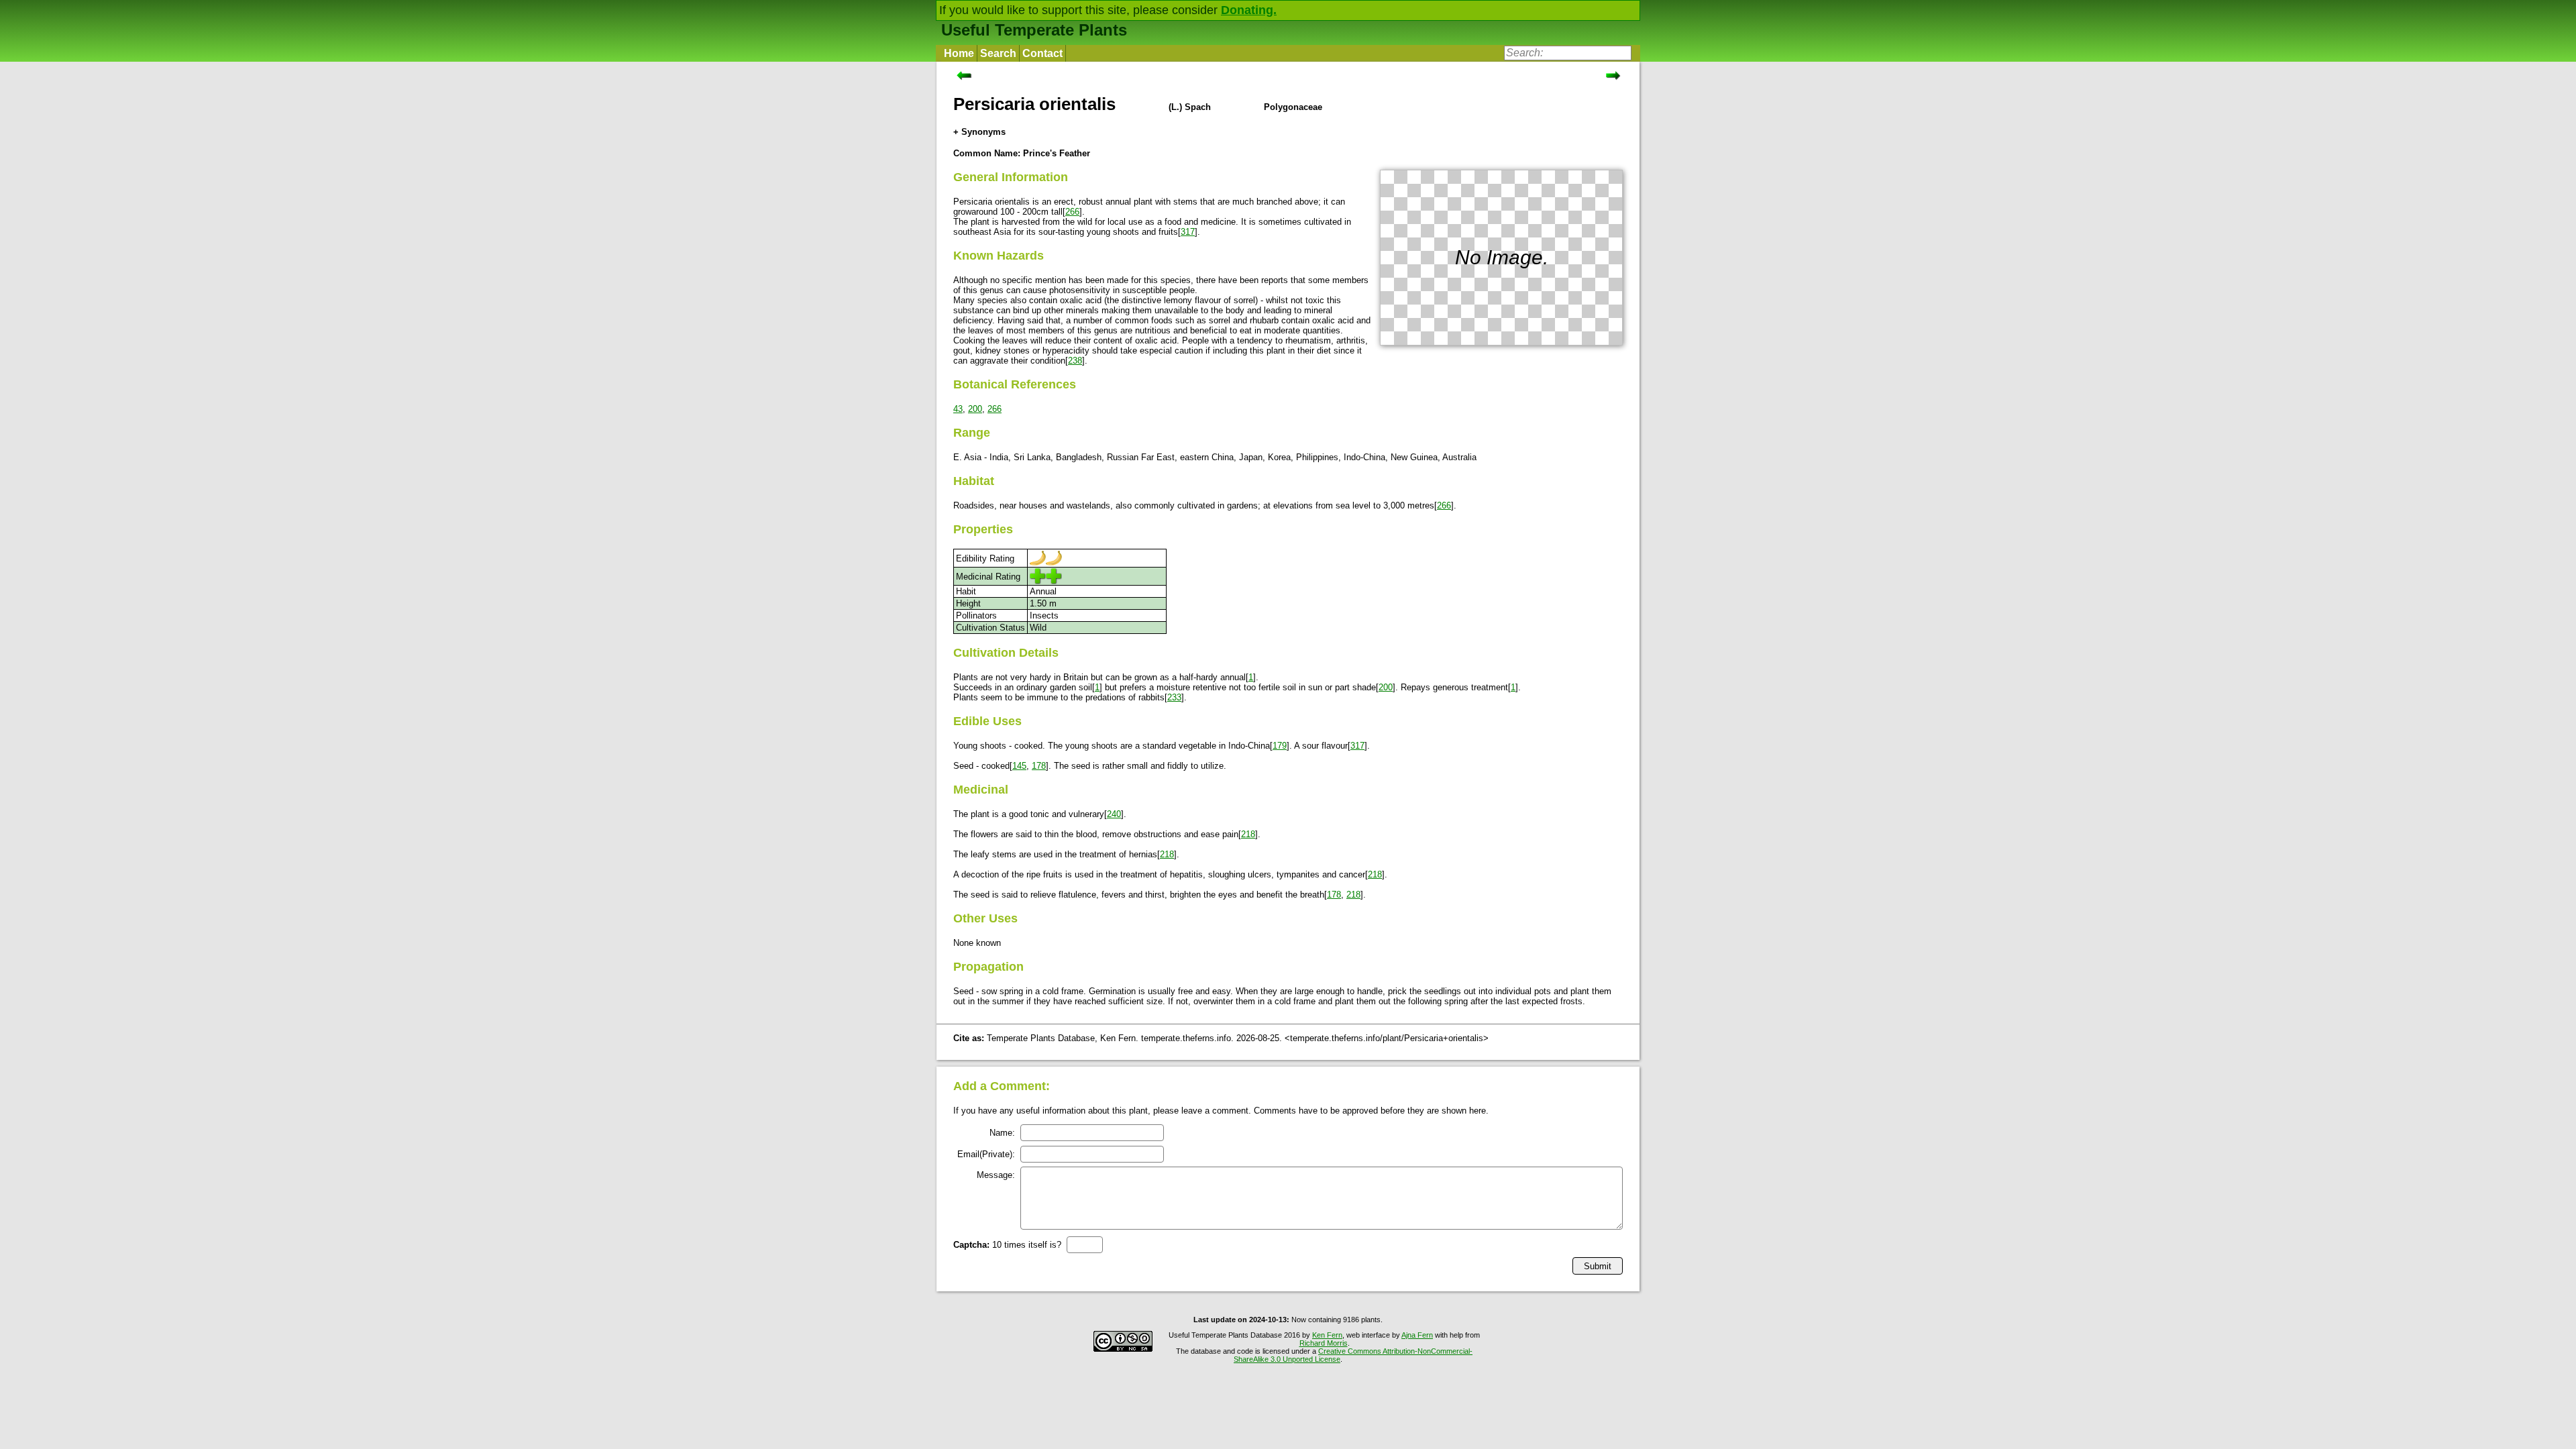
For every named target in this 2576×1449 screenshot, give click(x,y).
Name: (1002, 1133)
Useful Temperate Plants (1034, 30)
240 (1114, 814)
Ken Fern (1327, 1335)
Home (959, 53)
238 (1075, 361)
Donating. (1249, 10)
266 (1072, 212)
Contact (1042, 53)
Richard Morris (1324, 1343)
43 (958, 409)
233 (1174, 697)
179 (1280, 746)
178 (1039, 766)
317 (1188, 232)
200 (975, 409)
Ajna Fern (1417, 1335)
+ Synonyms (979, 132)
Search (998, 53)
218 (1248, 834)
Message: (996, 1175)
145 (1019, 766)
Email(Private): (986, 1154)
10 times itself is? (1007, 1245)
